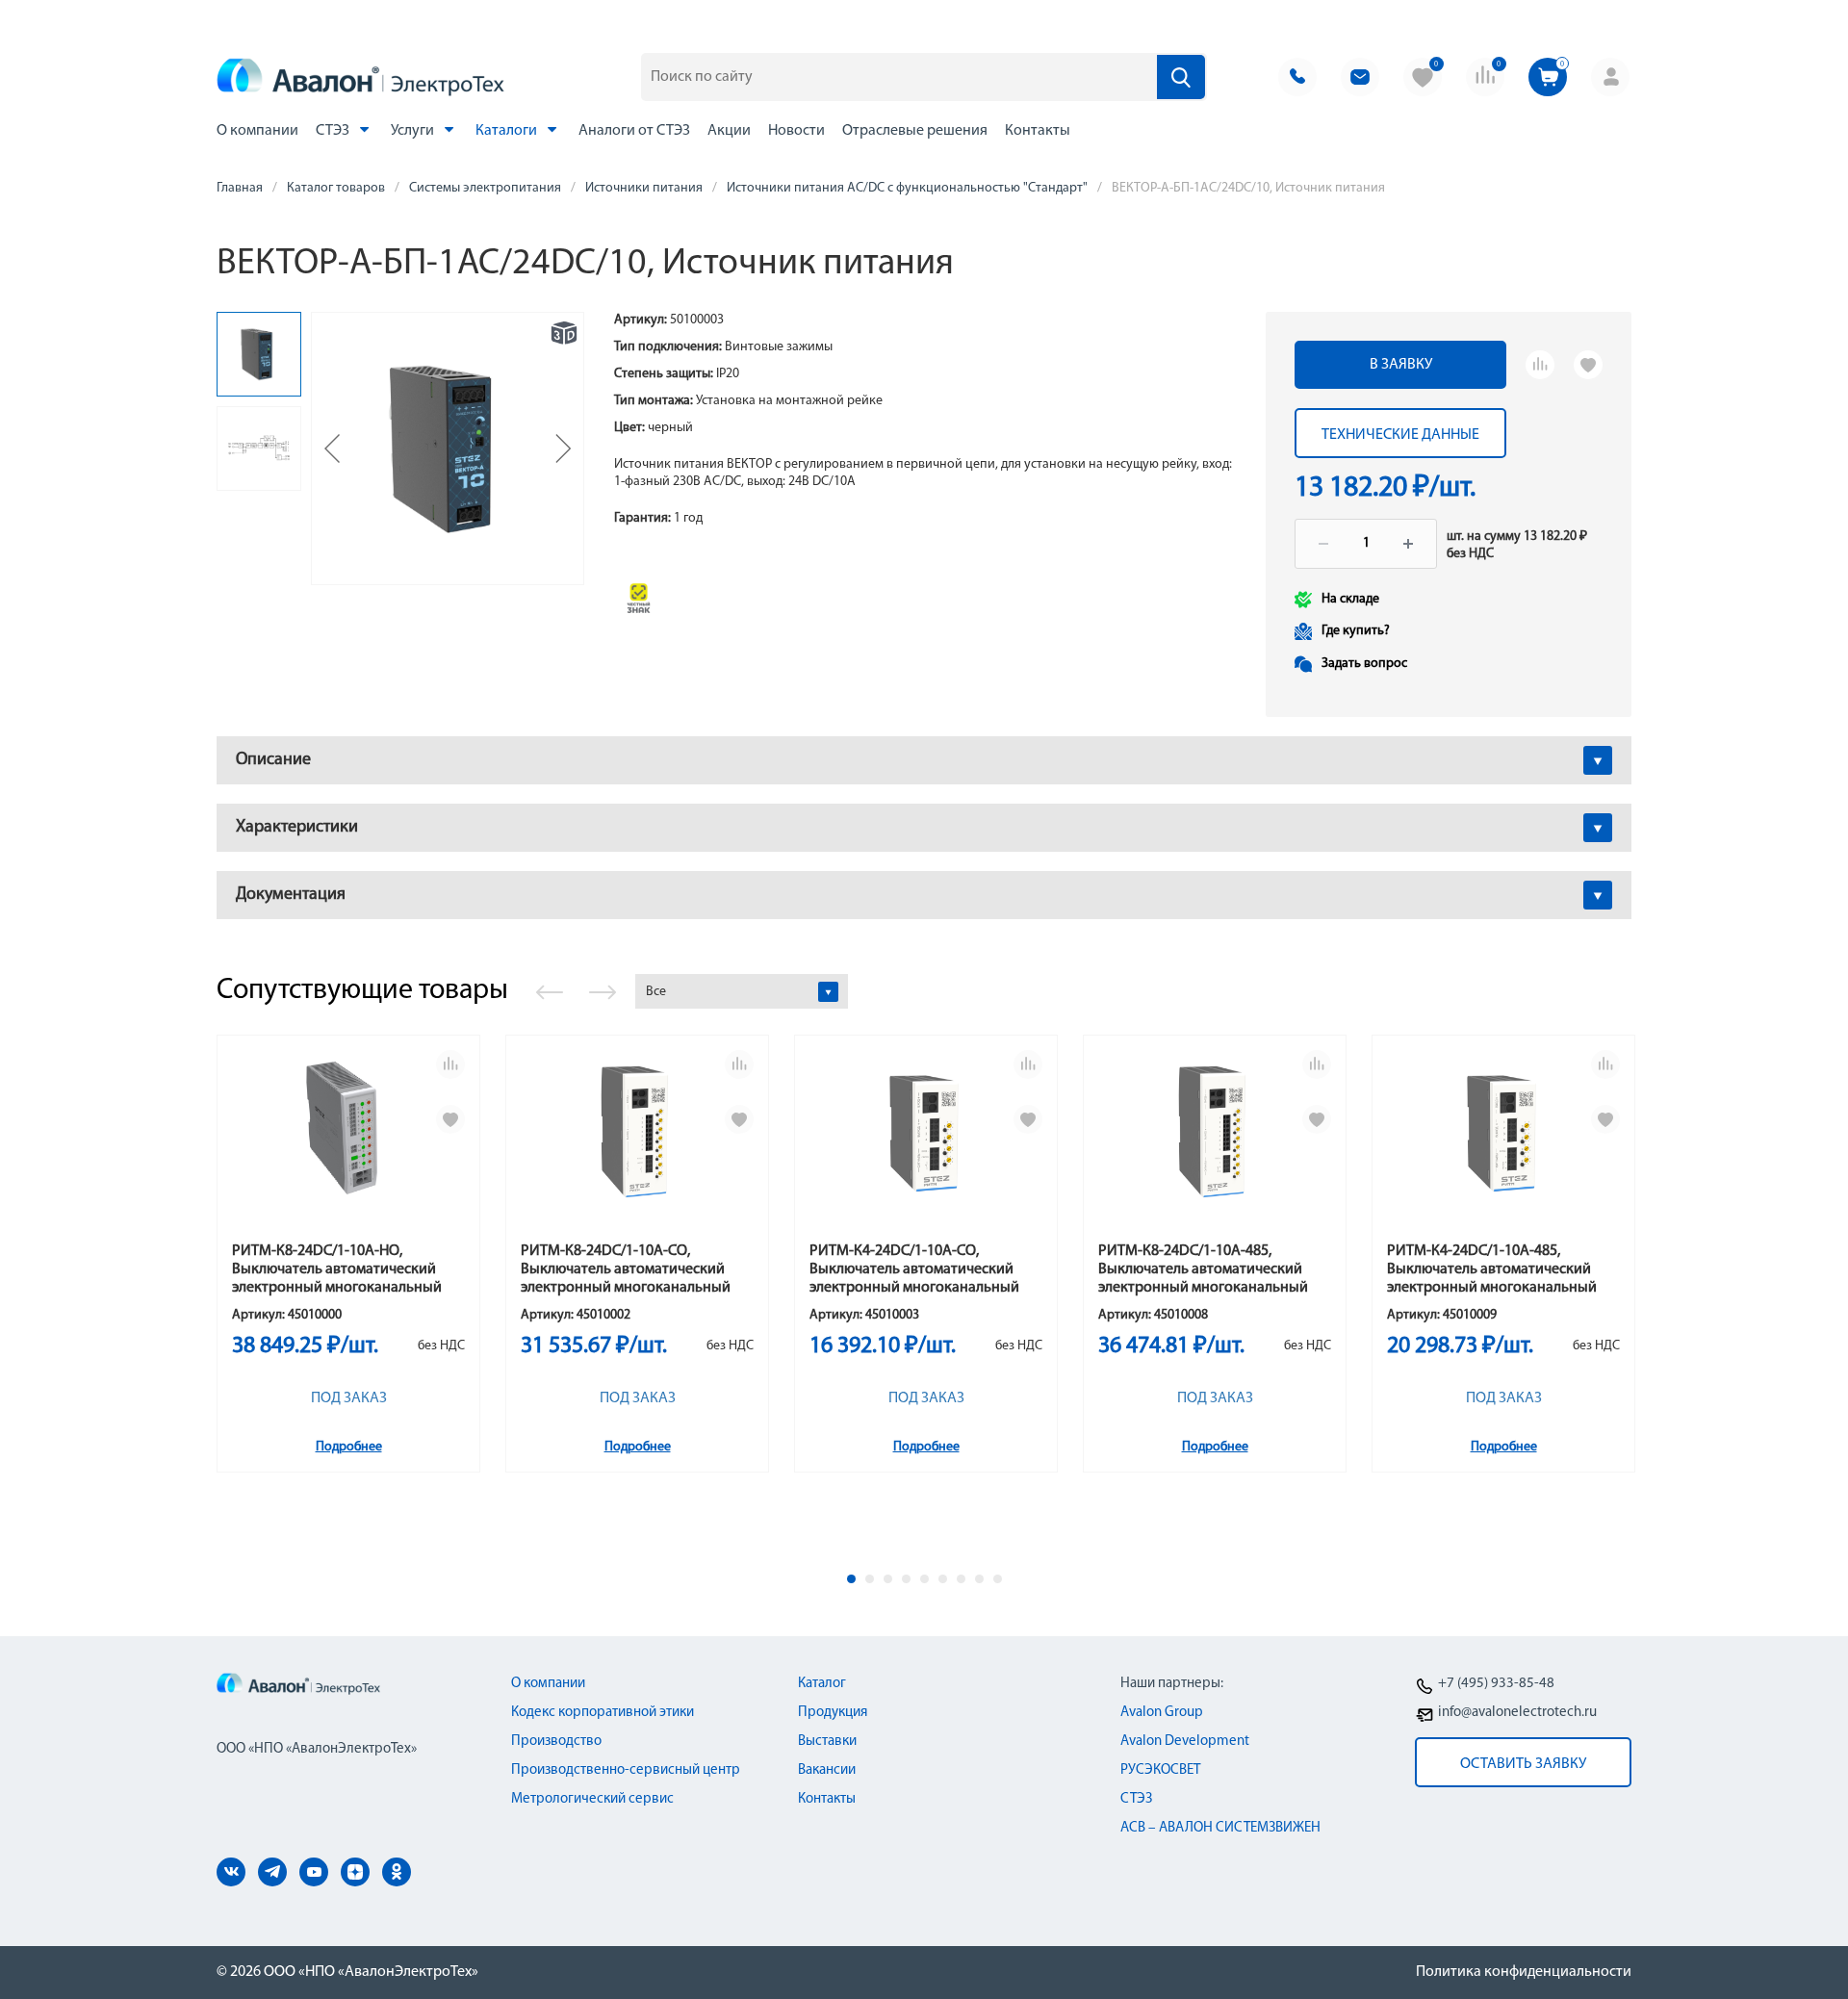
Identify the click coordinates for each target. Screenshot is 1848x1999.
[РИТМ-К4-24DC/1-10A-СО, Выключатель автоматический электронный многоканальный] (926, 1146)
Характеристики (297, 828)
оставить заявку (1523, 1764)
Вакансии (827, 1770)
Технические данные (1400, 435)
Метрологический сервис (592, 1799)
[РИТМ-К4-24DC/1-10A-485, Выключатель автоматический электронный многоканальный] (1503, 1146)
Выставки (827, 1742)
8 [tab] (979, 1579)
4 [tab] (906, 1579)
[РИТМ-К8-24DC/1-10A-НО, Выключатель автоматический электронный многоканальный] (348, 1146)
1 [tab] (851, 1579)
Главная (240, 188)
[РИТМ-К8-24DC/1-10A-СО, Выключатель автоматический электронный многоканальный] (637, 1146)
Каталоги (508, 131)
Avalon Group (1162, 1713)
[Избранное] (1588, 365)
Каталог (822, 1684)
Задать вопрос (1364, 664)
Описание (273, 760)
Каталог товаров (336, 188)
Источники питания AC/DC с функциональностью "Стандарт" (907, 188)
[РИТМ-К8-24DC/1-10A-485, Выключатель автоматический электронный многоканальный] (1215, 1146)
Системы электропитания (485, 188)
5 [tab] (924, 1579)
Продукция (833, 1713)
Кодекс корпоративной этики (603, 1713)
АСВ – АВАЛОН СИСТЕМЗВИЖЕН (1220, 1828)
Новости (796, 131)
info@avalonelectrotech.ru (1517, 1713)
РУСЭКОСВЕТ (1160, 1770)
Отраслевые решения (915, 131)
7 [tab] (961, 1579)
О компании (257, 131)
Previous (550, 992)
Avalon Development (1185, 1742)
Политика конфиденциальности (1524, 1972)
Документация (291, 895)
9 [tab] (998, 1579)
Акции (729, 131)
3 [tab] (888, 1579)
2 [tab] (870, 1579)
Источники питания (644, 188)
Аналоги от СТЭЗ (634, 131)
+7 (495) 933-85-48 (1496, 1684)
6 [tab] (943, 1579)
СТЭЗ (334, 131)
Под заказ (349, 1398)
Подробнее (349, 1447)
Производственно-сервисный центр (626, 1770)
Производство (556, 1742)
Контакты (1038, 131)
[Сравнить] (450, 1064)
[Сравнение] (1540, 365)
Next (603, 992)
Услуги (414, 131)
